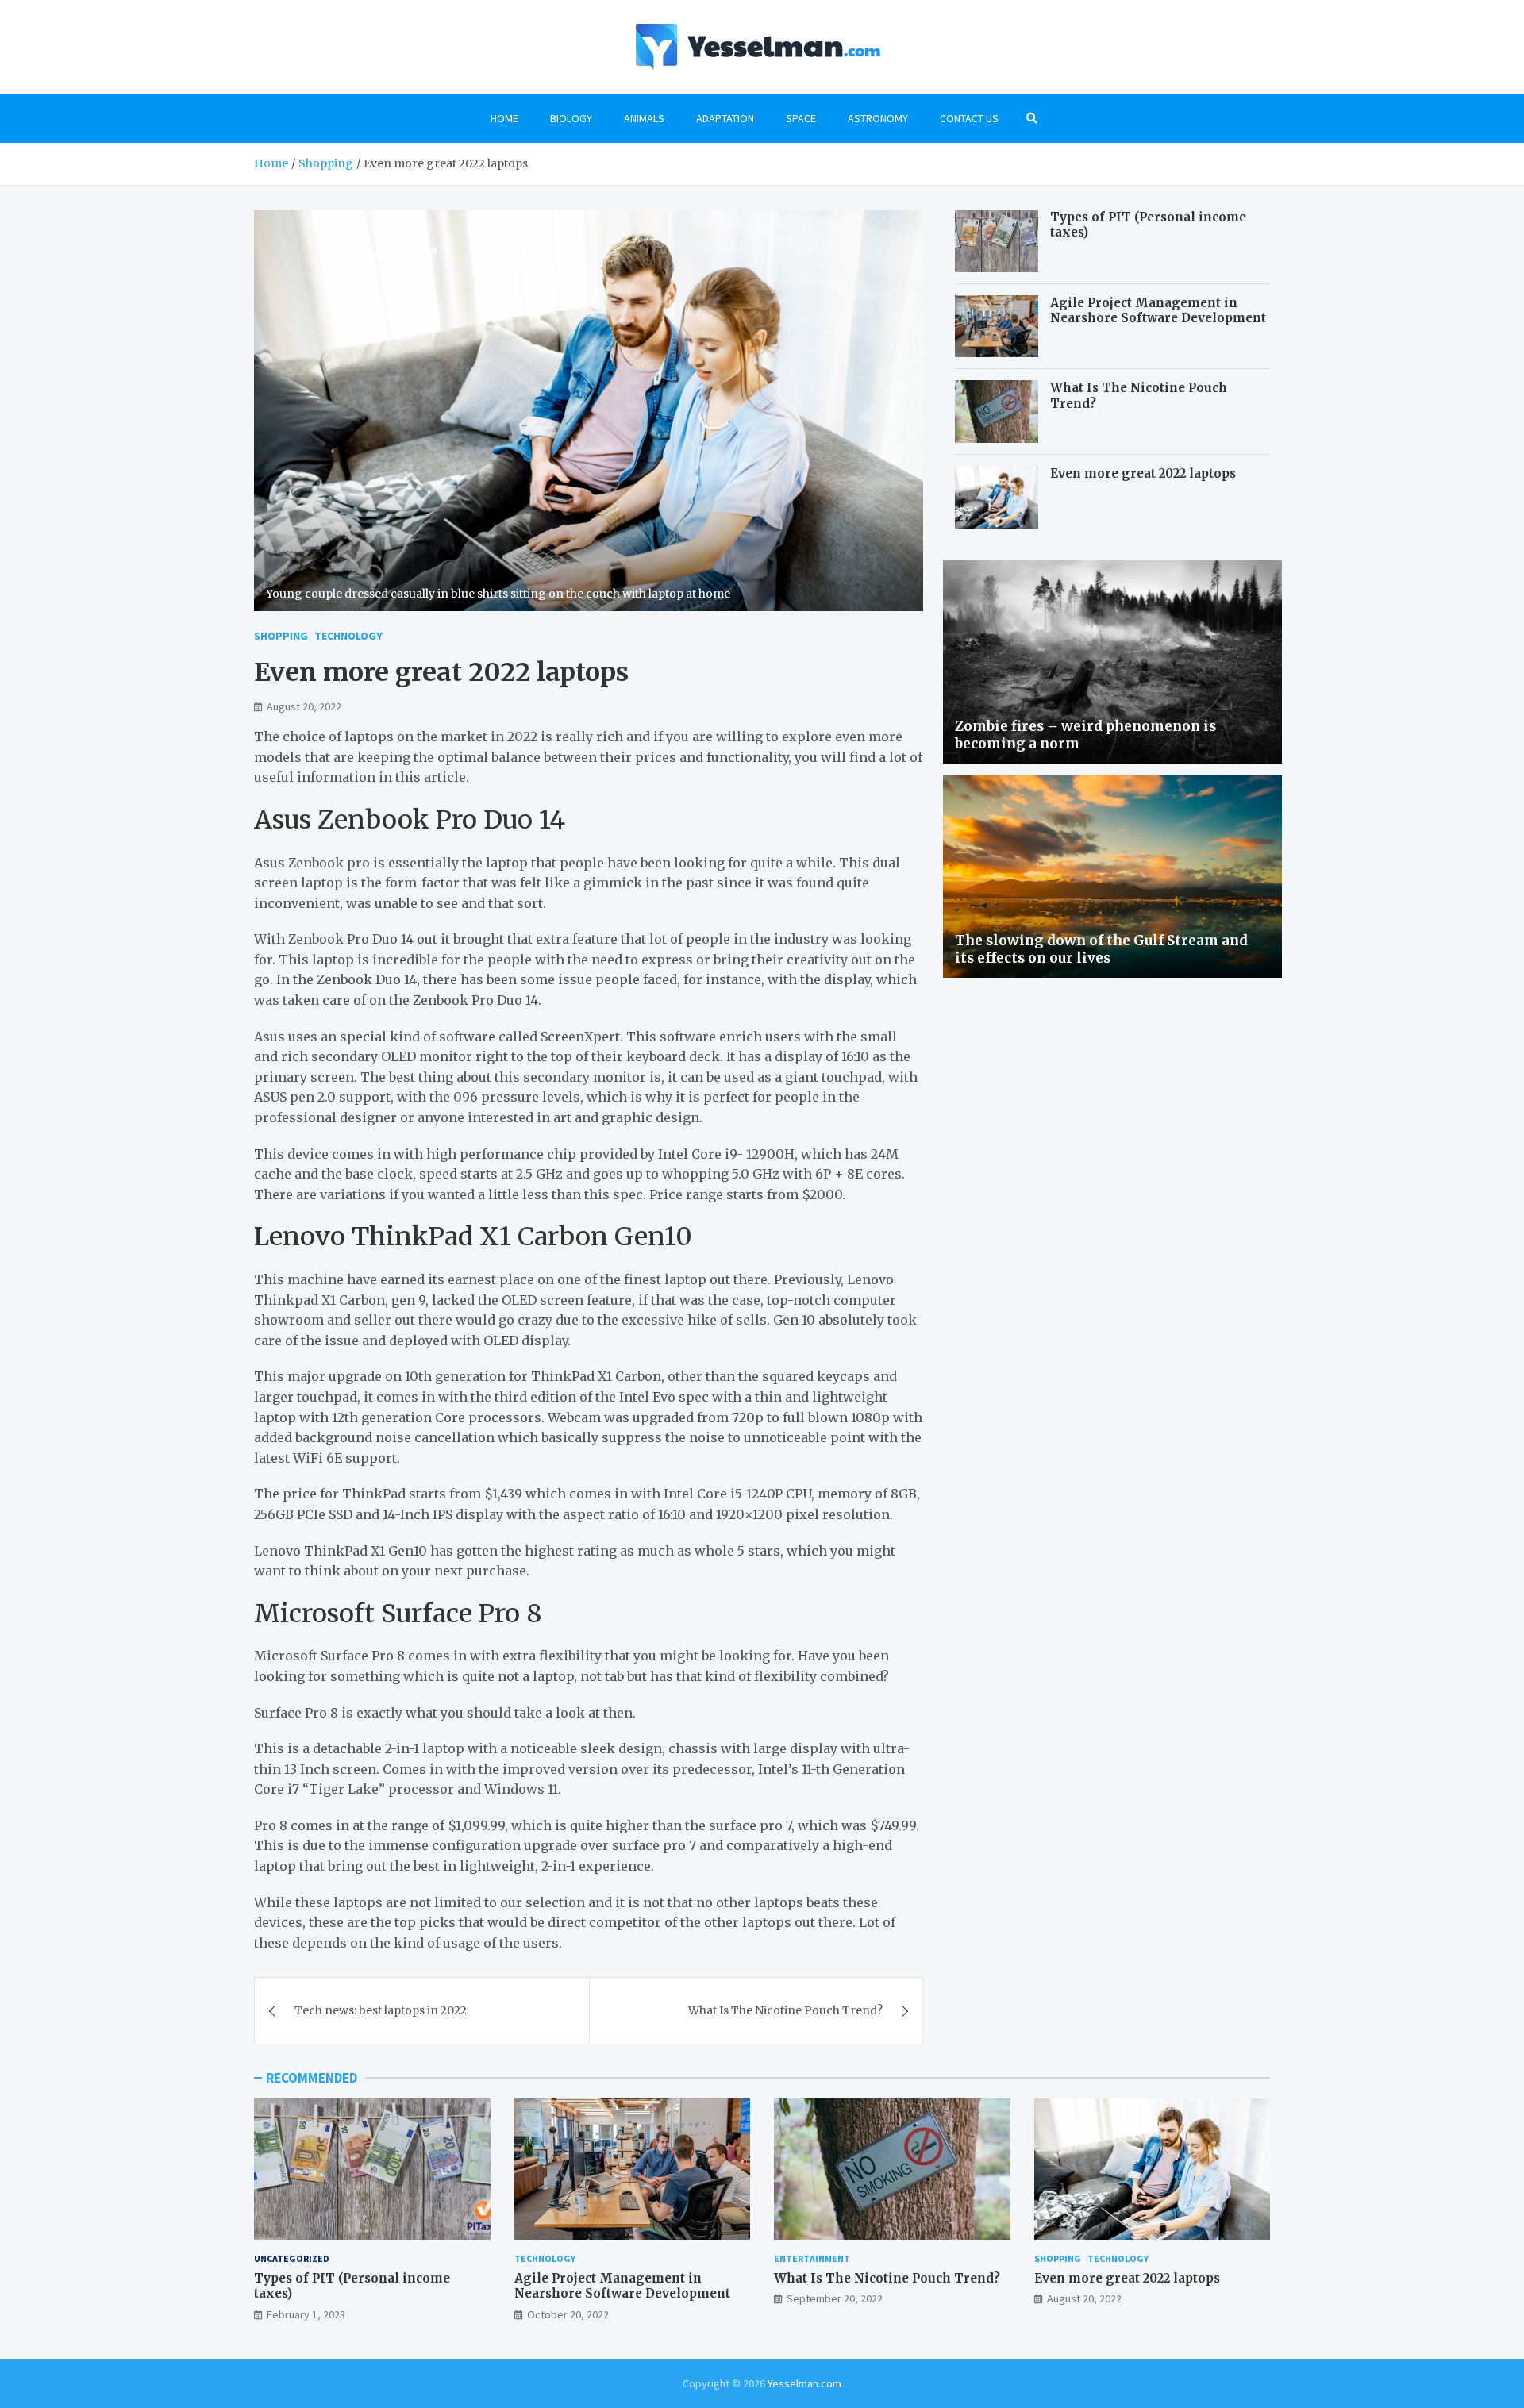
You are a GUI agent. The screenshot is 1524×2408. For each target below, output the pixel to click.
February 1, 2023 (306, 2314)
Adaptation (725, 118)
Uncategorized (292, 2258)
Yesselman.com (804, 2383)
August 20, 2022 (304, 706)
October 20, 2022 (568, 2314)
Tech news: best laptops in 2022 (381, 2010)
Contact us (969, 118)
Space (801, 118)
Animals (644, 118)
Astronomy (878, 118)
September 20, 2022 (835, 2298)
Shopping (281, 636)
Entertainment (812, 2258)
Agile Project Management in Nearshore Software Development (1158, 311)
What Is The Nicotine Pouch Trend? (785, 2010)
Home (504, 118)
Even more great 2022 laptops (1143, 473)
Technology (348, 636)
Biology (571, 118)
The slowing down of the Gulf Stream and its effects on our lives (1101, 949)
